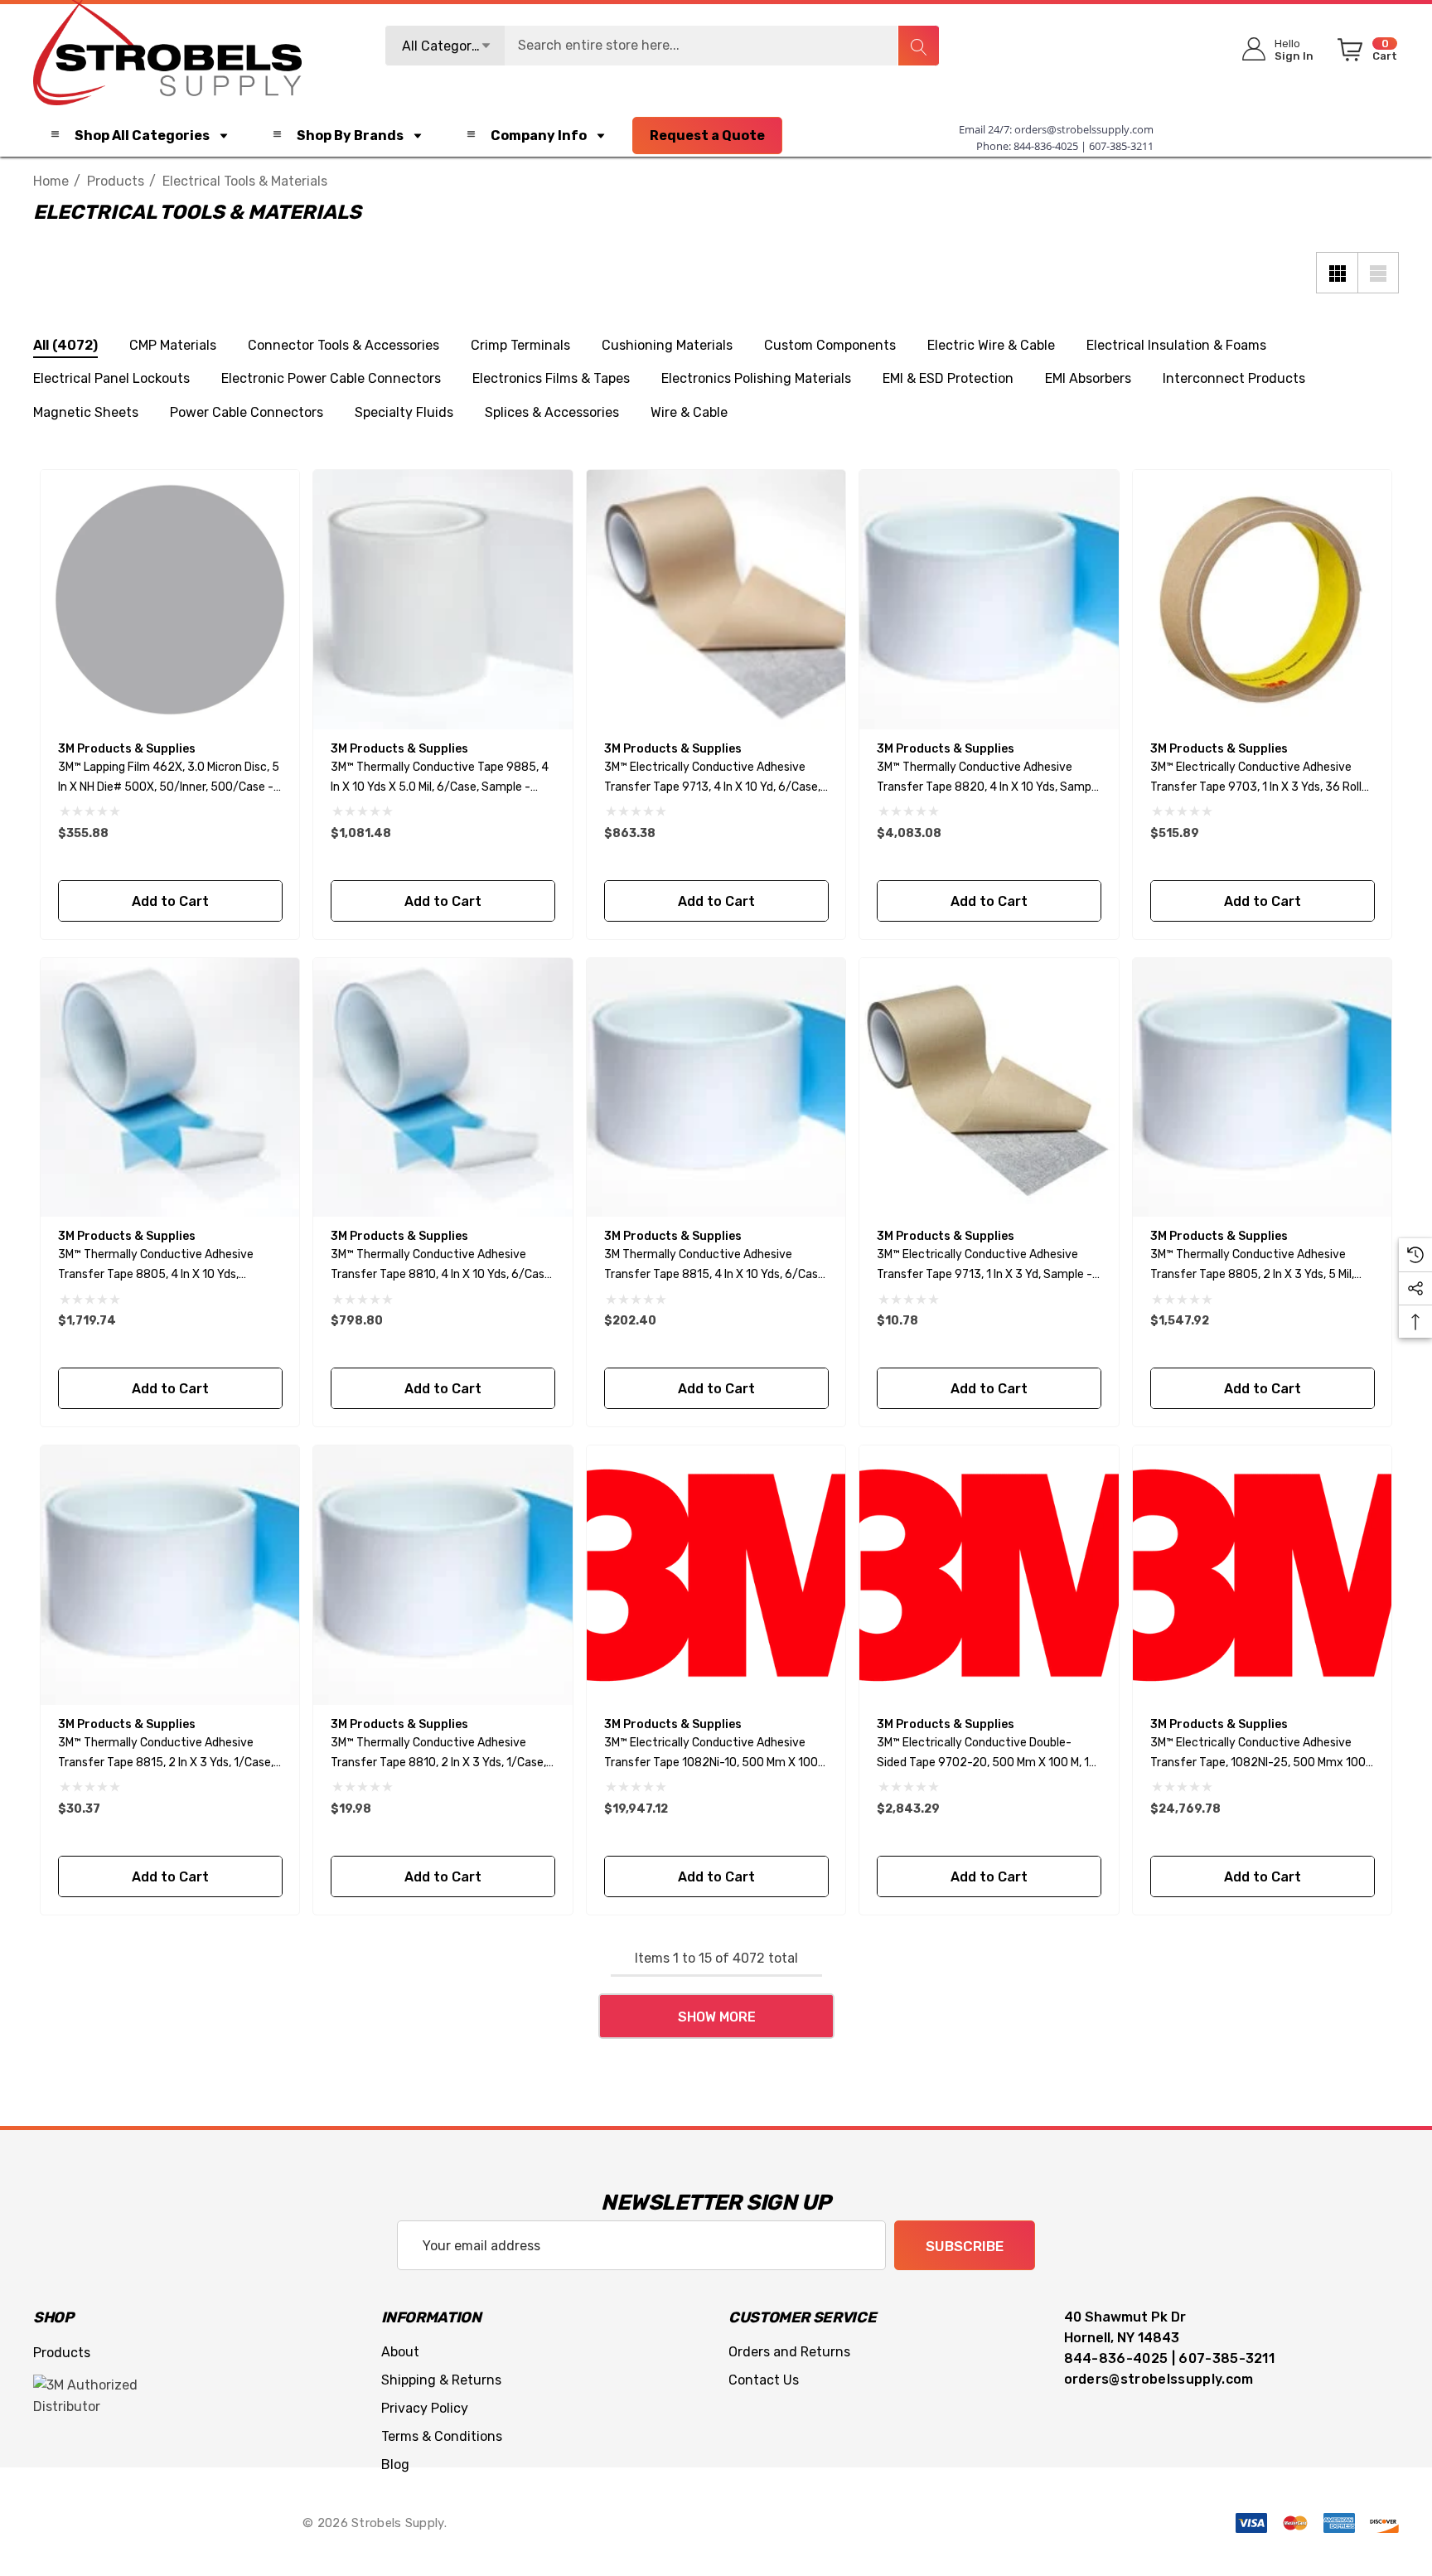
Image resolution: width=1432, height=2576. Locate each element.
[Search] (918, 46)
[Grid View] (1337, 273)
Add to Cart (169, 901)
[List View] (1378, 273)
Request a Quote (707, 136)
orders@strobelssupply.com (1084, 129)
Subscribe (965, 2246)
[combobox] (662, 46)
